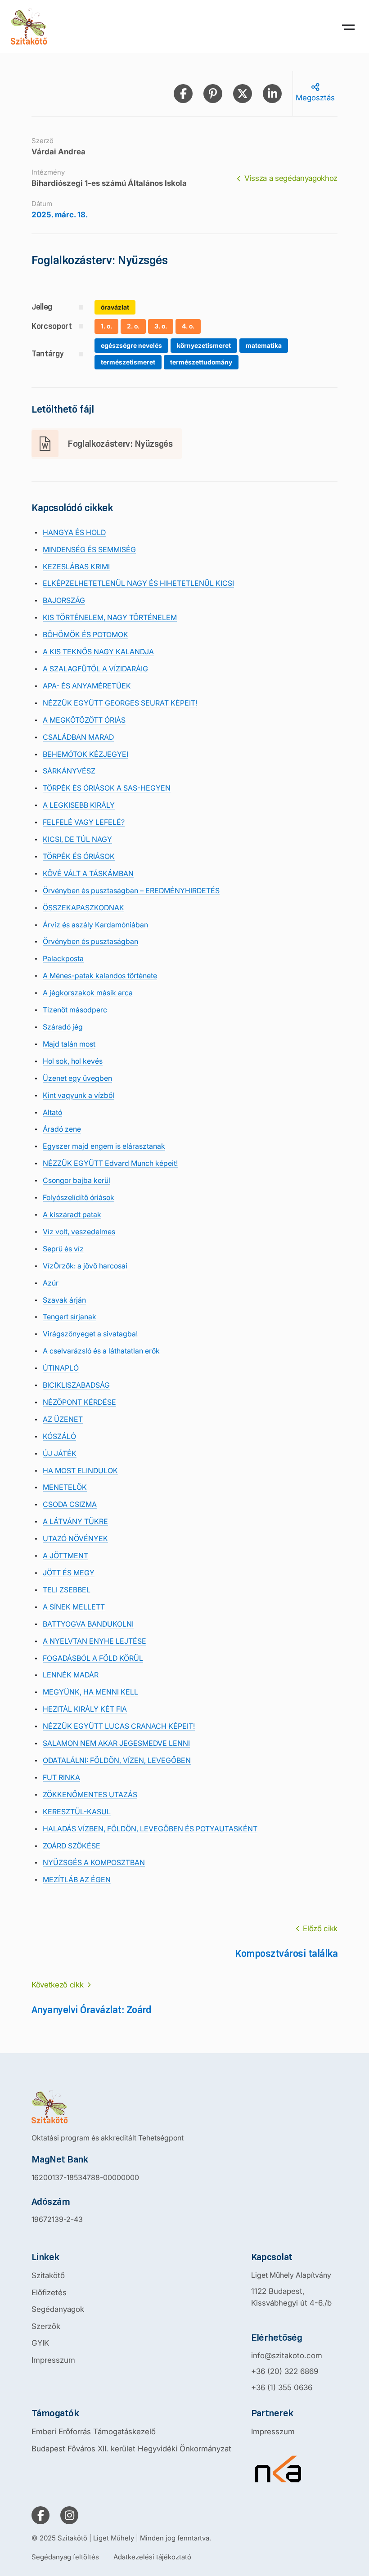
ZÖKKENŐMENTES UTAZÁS (90, 1794)
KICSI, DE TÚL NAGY (77, 839)
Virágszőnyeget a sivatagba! (90, 1334)
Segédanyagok (58, 2309)
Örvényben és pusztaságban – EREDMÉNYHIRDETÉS (131, 890)
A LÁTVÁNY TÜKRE (75, 1521)
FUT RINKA (61, 1777)
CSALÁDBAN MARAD (78, 737)
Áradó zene (62, 1129)
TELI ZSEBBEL (67, 1590)
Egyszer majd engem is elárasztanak (104, 1146)
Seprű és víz (63, 1249)
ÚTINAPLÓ (61, 1368)
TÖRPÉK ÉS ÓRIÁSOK (79, 856)
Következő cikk (57, 1985)
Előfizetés (49, 2293)
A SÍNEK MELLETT (74, 1607)
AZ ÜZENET (63, 1419)
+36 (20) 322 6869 (285, 2371)
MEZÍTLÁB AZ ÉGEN (77, 1879)
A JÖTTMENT (65, 1555)
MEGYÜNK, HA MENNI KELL (90, 1692)
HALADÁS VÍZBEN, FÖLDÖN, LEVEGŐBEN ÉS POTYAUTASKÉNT (150, 1829)
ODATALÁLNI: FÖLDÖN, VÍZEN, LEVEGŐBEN (117, 1760)
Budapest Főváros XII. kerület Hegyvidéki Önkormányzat (131, 2449)
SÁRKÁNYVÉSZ (69, 771)
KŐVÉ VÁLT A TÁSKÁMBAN (88, 873)
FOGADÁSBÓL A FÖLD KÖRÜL (93, 1658)
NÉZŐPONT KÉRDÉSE (79, 1402)
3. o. (161, 326)
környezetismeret (204, 345)
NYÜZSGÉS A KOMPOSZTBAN (94, 1862)
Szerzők (46, 2326)
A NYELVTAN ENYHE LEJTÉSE (94, 1641)
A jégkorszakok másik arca (88, 993)
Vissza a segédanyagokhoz (291, 178)
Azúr (51, 1283)
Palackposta (63, 958)
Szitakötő (48, 2275)
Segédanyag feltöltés (65, 2557)
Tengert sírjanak (70, 1317)
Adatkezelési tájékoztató (152, 2557)
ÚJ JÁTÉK (60, 1453)
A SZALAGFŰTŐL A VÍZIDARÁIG (95, 669)
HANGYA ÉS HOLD (74, 532)
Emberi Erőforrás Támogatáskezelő (94, 2432)
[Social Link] (40, 2515)
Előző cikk (320, 1929)
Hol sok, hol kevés (73, 1061)
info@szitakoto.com (287, 2356)
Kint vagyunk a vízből (79, 1095)
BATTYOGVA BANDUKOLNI (88, 1624)
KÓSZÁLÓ (59, 1436)
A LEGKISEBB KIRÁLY (79, 805)
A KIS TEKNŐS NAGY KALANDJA (98, 652)
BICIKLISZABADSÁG (76, 1385)
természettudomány (201, 362)
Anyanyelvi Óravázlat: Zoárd (92, 2010)
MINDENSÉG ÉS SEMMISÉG (89, 549)
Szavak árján (64, 1300)
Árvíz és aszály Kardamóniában (95, 925)
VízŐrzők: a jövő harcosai (85, 1266)
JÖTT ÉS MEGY (69, 1573)
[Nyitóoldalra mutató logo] (108, 2107)
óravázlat (115, 307)
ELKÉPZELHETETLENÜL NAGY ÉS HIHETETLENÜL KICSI (138, 583)
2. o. (133, 326)
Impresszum (53, 2360)
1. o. (106, 326)
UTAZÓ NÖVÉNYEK (75, 1538)
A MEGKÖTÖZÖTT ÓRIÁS (84, 720)
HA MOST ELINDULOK (80, 1470)
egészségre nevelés (131, 345)
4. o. (188, 326)
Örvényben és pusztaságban (90, 941)
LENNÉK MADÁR (71, 1675)
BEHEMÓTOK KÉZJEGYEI (85, 754)
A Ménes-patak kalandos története (100, 976)
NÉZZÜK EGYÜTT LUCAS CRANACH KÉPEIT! (119, 1726)
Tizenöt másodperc (75, 1010)
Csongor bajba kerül (76, 1180)
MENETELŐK (65, 1487)
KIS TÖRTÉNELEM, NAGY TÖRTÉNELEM (110, 617)
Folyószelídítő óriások (79, 1197)
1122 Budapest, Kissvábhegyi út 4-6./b (291, 2297)
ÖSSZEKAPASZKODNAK (83, 908)
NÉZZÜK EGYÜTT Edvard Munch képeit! (110, 1163)
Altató (52, 1112)
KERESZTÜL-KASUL (77, 1812)
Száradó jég (63, 1027)
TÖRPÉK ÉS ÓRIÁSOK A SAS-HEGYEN (107, 788)
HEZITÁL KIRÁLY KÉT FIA (85, 1709)
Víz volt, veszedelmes (79, 1232)
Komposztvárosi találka (286, 1953)
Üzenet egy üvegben (77, 1078)
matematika (264, 345)
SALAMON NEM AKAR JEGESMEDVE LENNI (116, 1743)
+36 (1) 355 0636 (282, 2387)
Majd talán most (69, 1044)
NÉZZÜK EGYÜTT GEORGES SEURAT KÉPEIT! (120, 703)
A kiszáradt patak (72, 1214)
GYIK (40, 2343)
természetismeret (128, 362)
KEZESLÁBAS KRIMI (76, 566)
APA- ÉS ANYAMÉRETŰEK (87, 686)
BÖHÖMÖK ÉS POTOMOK (85, 634)
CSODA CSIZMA (70, 1504)
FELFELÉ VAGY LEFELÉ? (84, 822)
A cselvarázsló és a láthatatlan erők (101, 1351)
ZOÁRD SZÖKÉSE (72, 1846)
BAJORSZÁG (64, 600)
